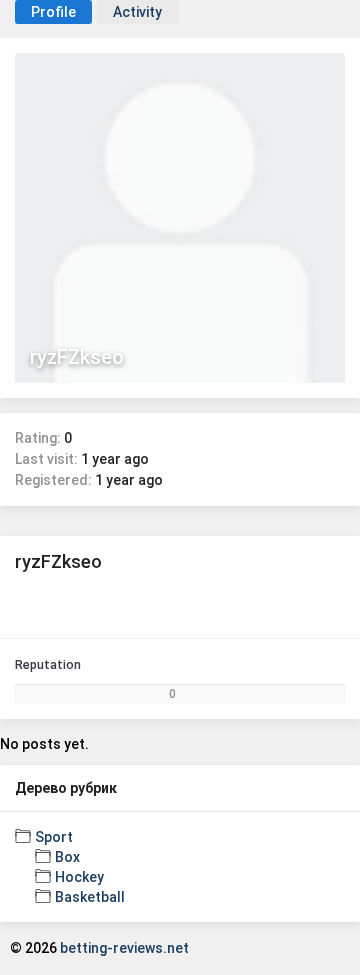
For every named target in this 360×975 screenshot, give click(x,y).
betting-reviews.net (124, 948)
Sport (54, 837)
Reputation (48, 664)
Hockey (79, 877)
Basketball (90, 897)
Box (67, 857)
